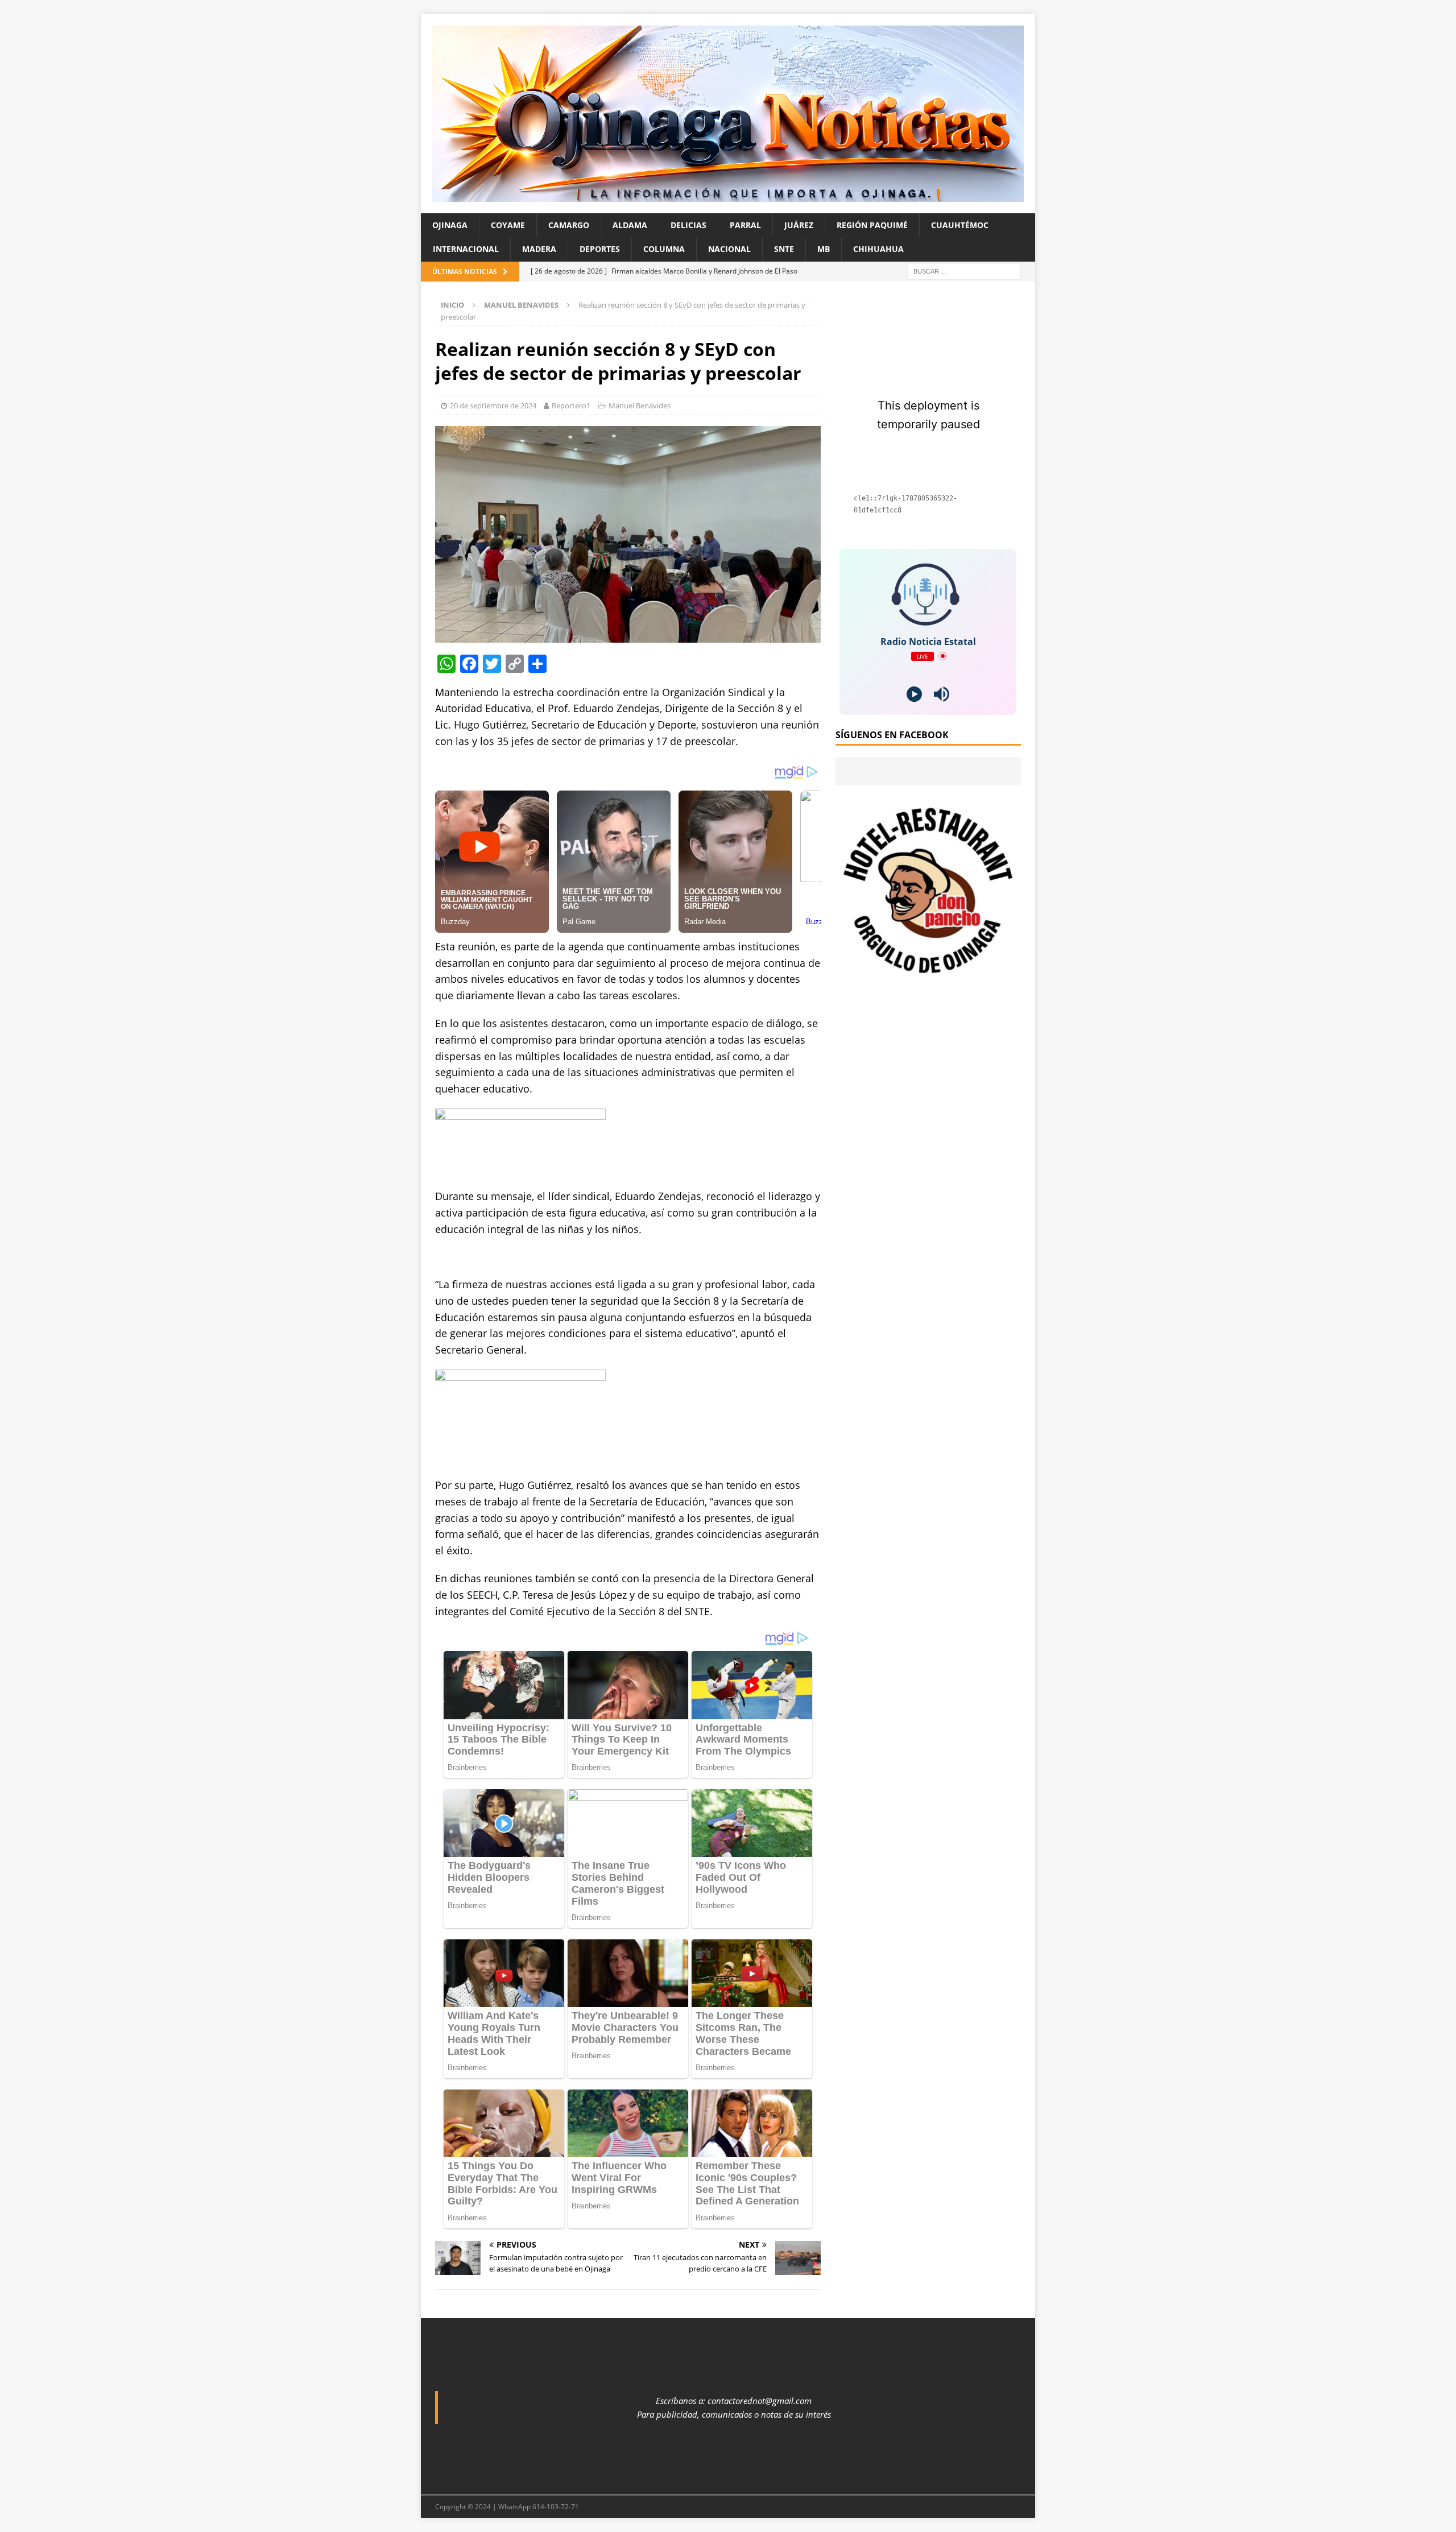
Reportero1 (571, 406)
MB (824, 249)
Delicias (688, 225)
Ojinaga (450, 225)
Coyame (508, 225)
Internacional (466, 249)
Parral (745, 225)
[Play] (914, 694)
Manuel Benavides (640, 406)
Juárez (799, 225)
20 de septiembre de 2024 (493, 406)
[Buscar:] (964, 270)
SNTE (784, 249)
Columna (664, 249)
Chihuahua (878, 249)
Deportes (600, 249)
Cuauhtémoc (960, 225)
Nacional (729, 249)
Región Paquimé (872, 225)
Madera (539, 249)
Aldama (630, 225)
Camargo (569, 225)
